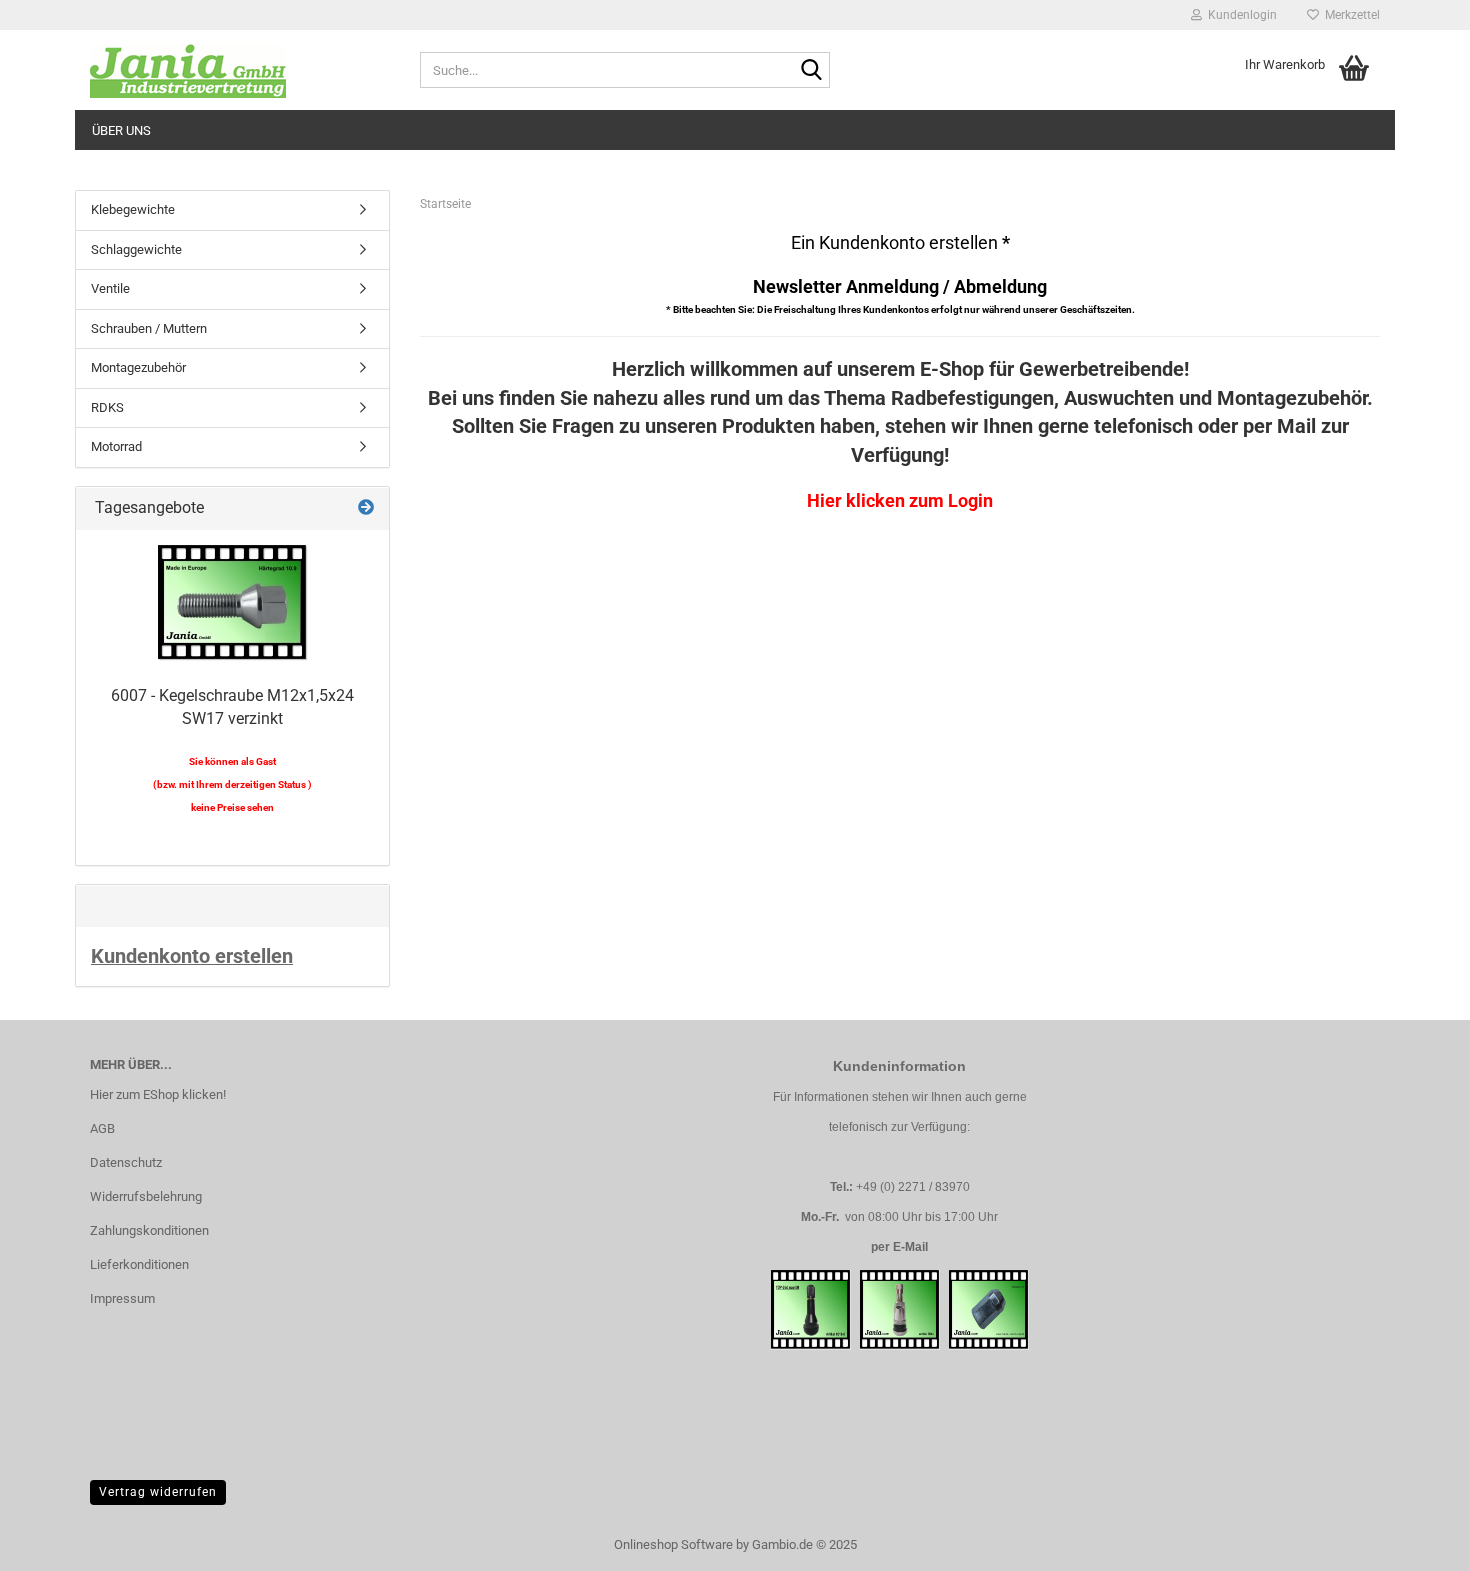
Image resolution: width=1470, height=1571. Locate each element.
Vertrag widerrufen (158, 1492)
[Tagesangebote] (366, 508)
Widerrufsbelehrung (146, 1196)
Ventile (110, 288)
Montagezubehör (138, 367)
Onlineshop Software (673, 1544)
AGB (102, 1128)
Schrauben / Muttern (149, 328)
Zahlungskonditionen (149, 1230)
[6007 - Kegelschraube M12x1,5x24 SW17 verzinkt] (233, 603)
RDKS (107, 407)
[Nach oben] (1415, 1541)
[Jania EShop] (240, 70)
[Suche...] (811, 71)
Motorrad (116, 446)
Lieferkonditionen (139, 1264)
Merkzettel (1349, 15)
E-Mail (910, 1247)
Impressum (122, 1298)
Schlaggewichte (136, 249)
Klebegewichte (133, 209)
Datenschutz (126, 1162)
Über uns (121, 130)
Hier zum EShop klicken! (158, 1094)
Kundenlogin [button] (1239, 15)
